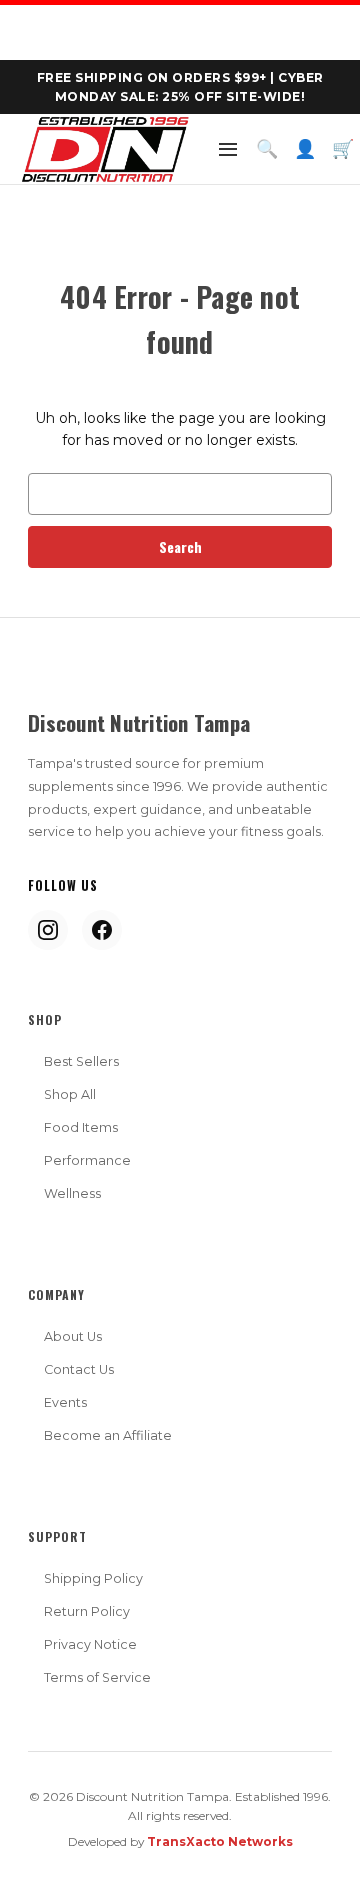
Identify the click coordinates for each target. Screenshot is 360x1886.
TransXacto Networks (220, 1841)
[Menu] (228, 149)
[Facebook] (102, 930)
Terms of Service (97, 1677)
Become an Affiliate (108, 1435)
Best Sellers (81, 1061)
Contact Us (79, 1369)
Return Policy (87, 1611)
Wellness (72, 1193)
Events (65, 1402)
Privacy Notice (90, 1644)
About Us (73, 1336)
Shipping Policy (93, 1578)
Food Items (81, 1127)
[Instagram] (48, 930)
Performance (87, 1160)
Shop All (70, 1094)
